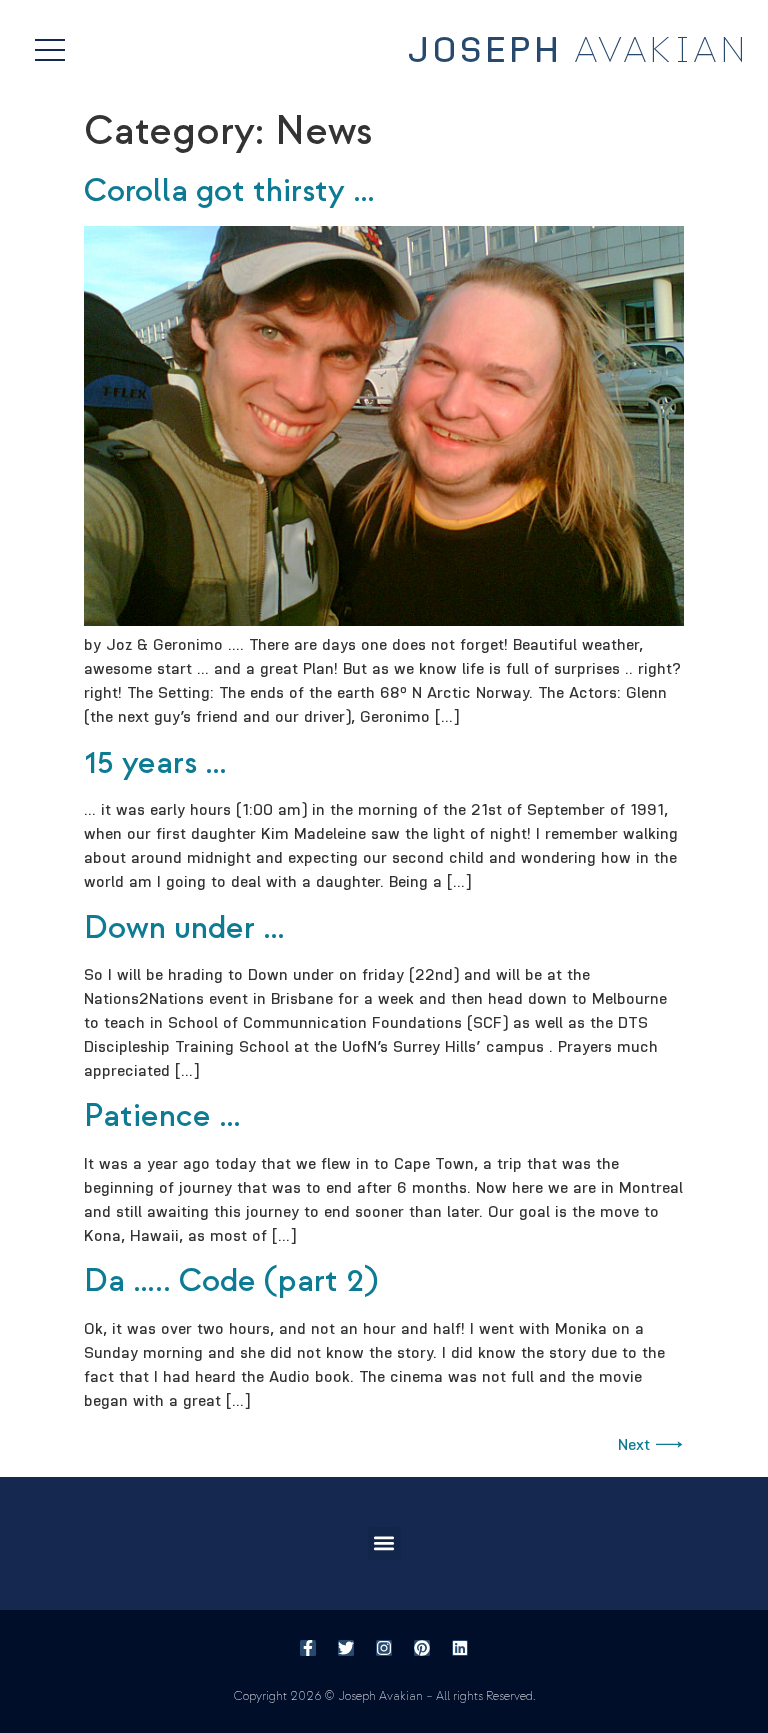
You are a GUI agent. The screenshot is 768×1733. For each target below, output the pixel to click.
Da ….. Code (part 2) (231, 1281)
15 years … (155, 763)
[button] (384, 1543)
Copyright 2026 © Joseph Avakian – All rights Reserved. (384, 1696)
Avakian (578, 51)
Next (651, 1444)
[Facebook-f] (308, 1648)
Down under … (184, 928)
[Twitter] (346, 1648)
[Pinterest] (422, 1648)
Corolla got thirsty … (229, 191)
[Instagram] (384, 1648)
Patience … (162, 1116)
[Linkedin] (460, 1648)
